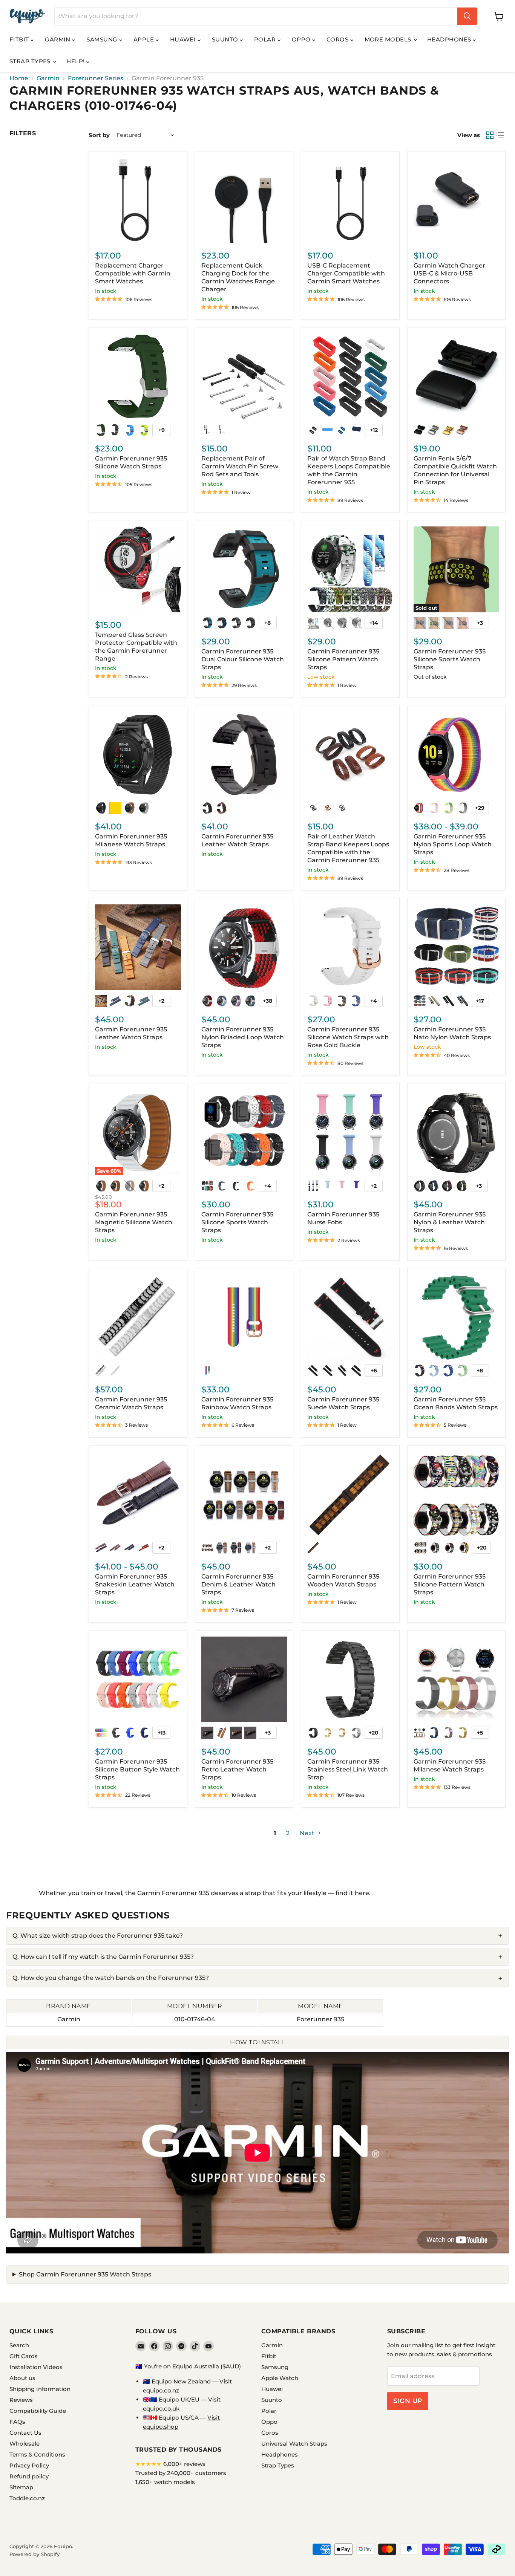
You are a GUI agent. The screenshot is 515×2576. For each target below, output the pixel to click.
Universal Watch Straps (294, 2444)
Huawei (184, 39)
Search (19, 2345)
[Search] (467, 16)
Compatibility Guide (38, 2411)
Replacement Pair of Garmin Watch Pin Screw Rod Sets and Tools (240, 466)
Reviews (21, 2400)
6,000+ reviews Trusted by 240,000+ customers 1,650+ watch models (181, 2473)
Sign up (408, 2401)
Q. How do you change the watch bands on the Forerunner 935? (111, 1978)
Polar (266, 39)
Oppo (302, 39)
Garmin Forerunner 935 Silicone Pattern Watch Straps (343, 659)
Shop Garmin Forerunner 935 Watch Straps (85, 2274)
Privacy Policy (29, 2465)
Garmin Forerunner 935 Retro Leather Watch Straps (237, 1769)
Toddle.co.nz (27, 2498)
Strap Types (31, 61)
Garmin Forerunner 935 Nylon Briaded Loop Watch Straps (243, 1037)
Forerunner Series (96, 78)
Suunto (226, 39)
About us (22, 2378)
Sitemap (21, 2487)
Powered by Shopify (34, 2554)
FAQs (17, 2422)
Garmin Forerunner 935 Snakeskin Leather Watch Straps (135, 1584)
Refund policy (29, 2476)
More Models (389, 39)
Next (308, 1833)
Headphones (450, 39)
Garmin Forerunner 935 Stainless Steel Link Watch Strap (348, 1769)
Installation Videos (36, 2367)
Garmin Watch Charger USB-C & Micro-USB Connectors (449, 273)
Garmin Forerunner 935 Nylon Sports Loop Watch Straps (453, 844)
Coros (338, 39)
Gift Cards (24, 2356)
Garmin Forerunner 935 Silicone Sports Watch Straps (450, 659)
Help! (76, 61)
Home (19, 78)
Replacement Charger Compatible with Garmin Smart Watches (133, 273)
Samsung (103, 39)
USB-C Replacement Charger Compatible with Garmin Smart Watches (346, 273)
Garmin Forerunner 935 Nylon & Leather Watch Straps (450, 1222)
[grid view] (490, 135)
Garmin (58, 39)
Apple (145, 39)
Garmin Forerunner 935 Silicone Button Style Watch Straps (137, 1769)
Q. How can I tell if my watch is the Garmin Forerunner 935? (103, 1957)
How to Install (257, 2042)
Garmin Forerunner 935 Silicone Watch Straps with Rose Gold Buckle (348, 1037)
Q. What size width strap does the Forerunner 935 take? (98, 1936)
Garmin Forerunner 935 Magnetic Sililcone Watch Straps (134, 1222)
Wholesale (25, 2444)
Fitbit (20, 39)
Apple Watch (280, 2378)
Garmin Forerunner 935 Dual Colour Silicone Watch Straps (243, 659)
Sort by (99, 135)
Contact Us (25, 2433)
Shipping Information (40, 2389)
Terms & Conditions (37, 2454)
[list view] (500, 135)
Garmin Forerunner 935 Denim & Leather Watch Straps (238, 1584)
